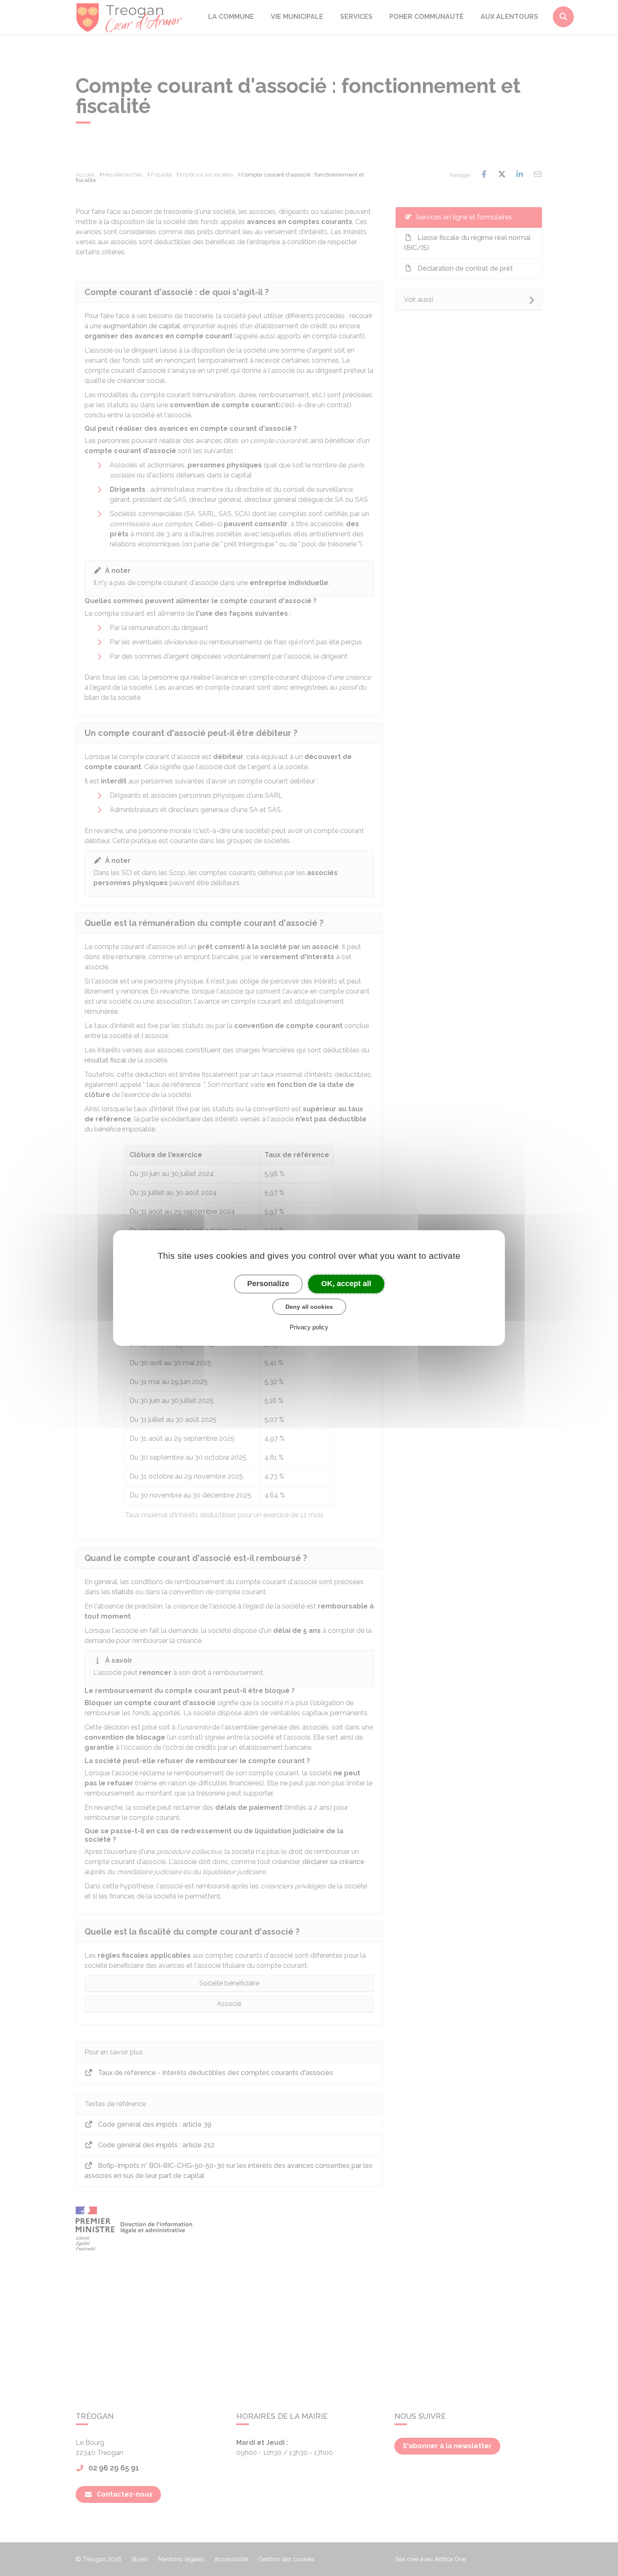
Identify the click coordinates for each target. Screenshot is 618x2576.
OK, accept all (346, 1284)
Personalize (268, 1284)
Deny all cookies (309, 1307)
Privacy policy (309, 1327)
